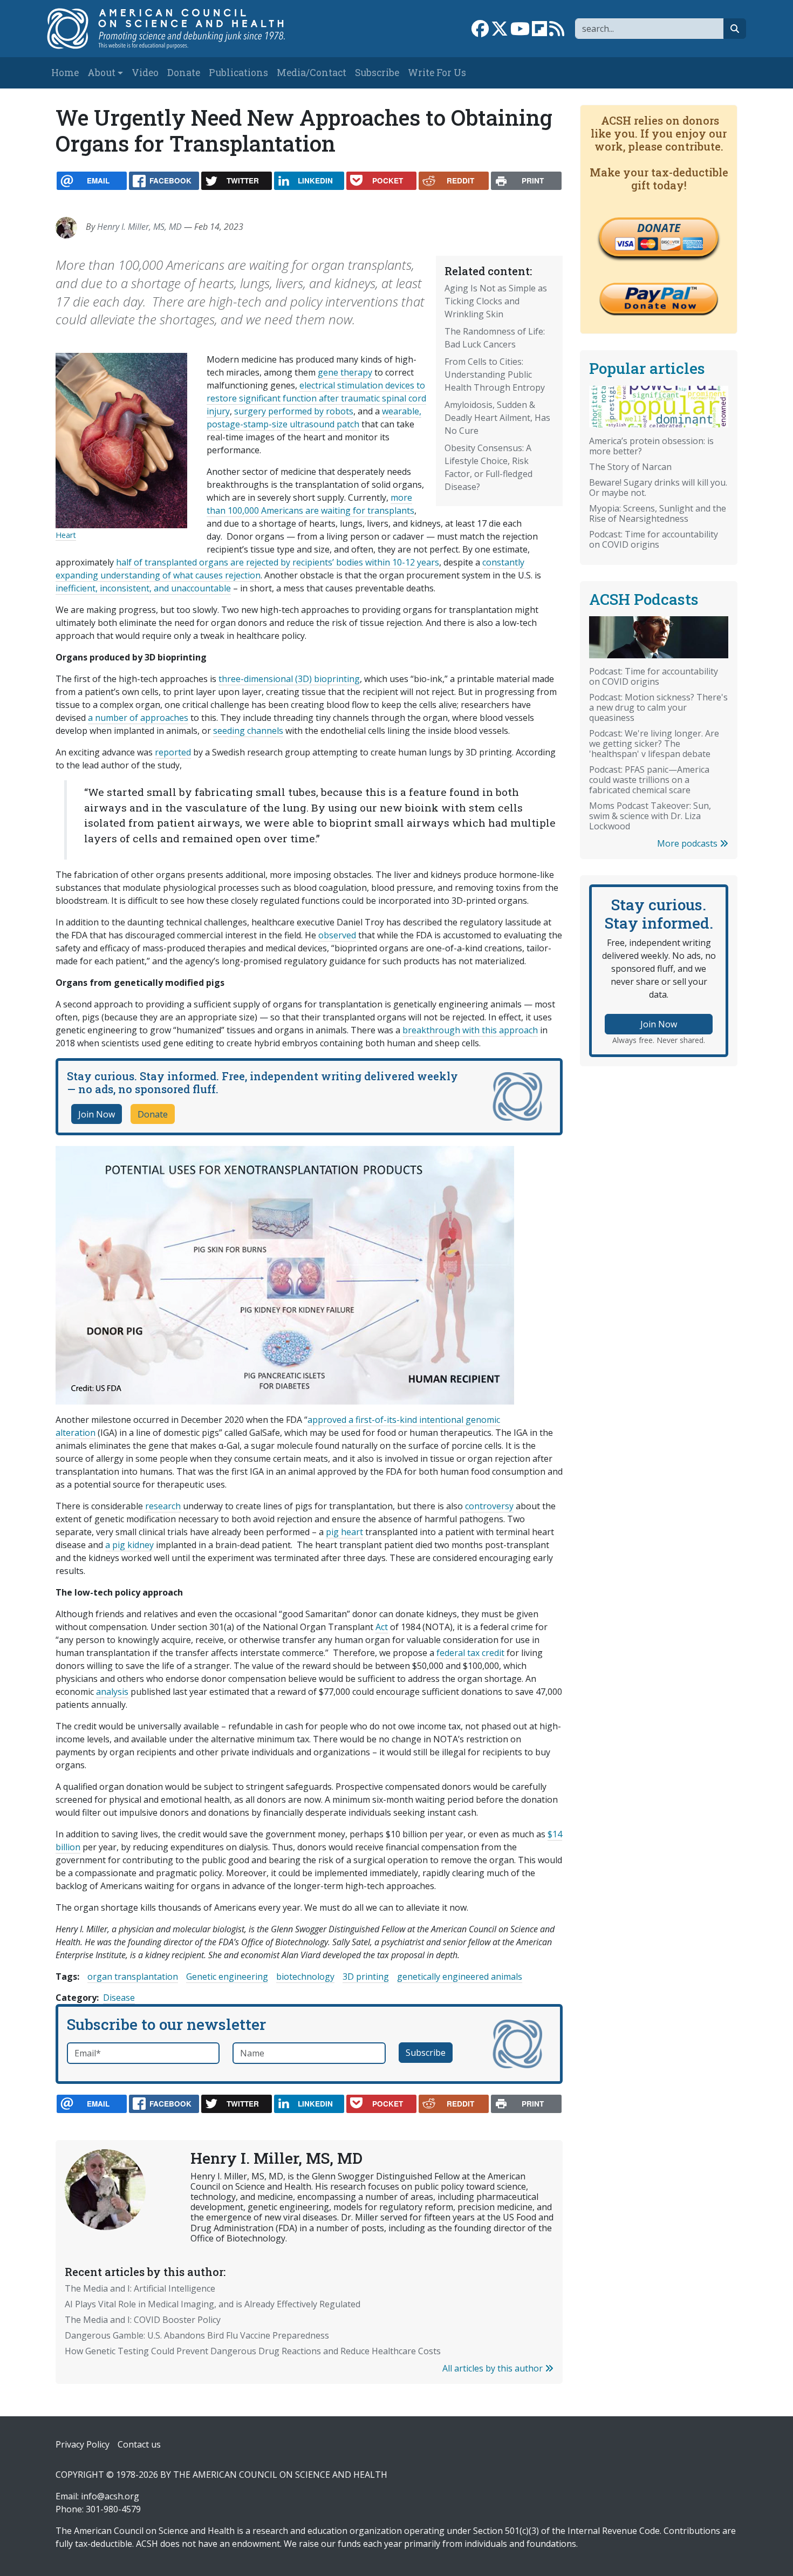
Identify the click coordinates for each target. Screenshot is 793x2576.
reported (173, 752)
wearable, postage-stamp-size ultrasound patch (314, 418)
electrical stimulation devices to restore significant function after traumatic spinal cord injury (316, 398)
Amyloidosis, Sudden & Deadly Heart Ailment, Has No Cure (497, 418)
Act (382, 1627)
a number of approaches (138, 718)
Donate (184, 73)
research (163, 1506)
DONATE (659, 228)
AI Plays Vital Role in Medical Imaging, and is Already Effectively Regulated (213, 2304)
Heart (66, 535)
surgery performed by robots (294, 411)
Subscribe (377, 73)
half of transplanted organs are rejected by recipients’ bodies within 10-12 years (278, 562)
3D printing (366, 1977)
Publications (238, 73)
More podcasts (688, 843)
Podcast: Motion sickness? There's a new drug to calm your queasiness (658, 707)
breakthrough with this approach (470, 1030)
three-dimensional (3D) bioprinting (289, 679)
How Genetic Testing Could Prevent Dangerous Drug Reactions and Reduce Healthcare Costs (253, 2351)
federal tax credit (470, 1653)
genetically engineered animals (460, 1977)
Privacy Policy (83, 2444)
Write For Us (437, 73)
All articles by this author (494, 2368)
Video (145, 73)
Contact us (139, 2444)
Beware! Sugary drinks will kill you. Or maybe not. (658, 488)
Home (65, 73)
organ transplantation (133, 1977)
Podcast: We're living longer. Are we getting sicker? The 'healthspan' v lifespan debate (654, 744)
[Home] (177, 29)
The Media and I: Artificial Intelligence (140, 2288)
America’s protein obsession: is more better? (651, 446)
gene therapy (345, 372)
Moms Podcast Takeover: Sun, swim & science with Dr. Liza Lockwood (650, 816)
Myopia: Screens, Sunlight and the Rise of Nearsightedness (658, 513)
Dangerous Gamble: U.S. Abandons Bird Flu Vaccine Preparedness (197, 2335)
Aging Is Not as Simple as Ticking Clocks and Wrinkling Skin (496, 301)
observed (337, 935)
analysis (112, 1692)
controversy (489, 1506)
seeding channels (248, 731)
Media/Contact (312, 73)
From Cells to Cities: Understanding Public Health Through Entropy (495, 374)
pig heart (344, 1532)
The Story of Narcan (630, 467)
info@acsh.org (110, 2496)
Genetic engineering (227, 1977)
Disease (119, 1998)
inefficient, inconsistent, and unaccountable (143, 588)
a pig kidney (129, 1545)
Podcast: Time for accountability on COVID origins (654, 539)
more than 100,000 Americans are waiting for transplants (310, 504)
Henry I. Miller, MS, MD (139, 227)
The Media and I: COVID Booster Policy (143, 2320)
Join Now (97, 1114)
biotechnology (305, 1977)
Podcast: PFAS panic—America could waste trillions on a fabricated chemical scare (649, 780)
